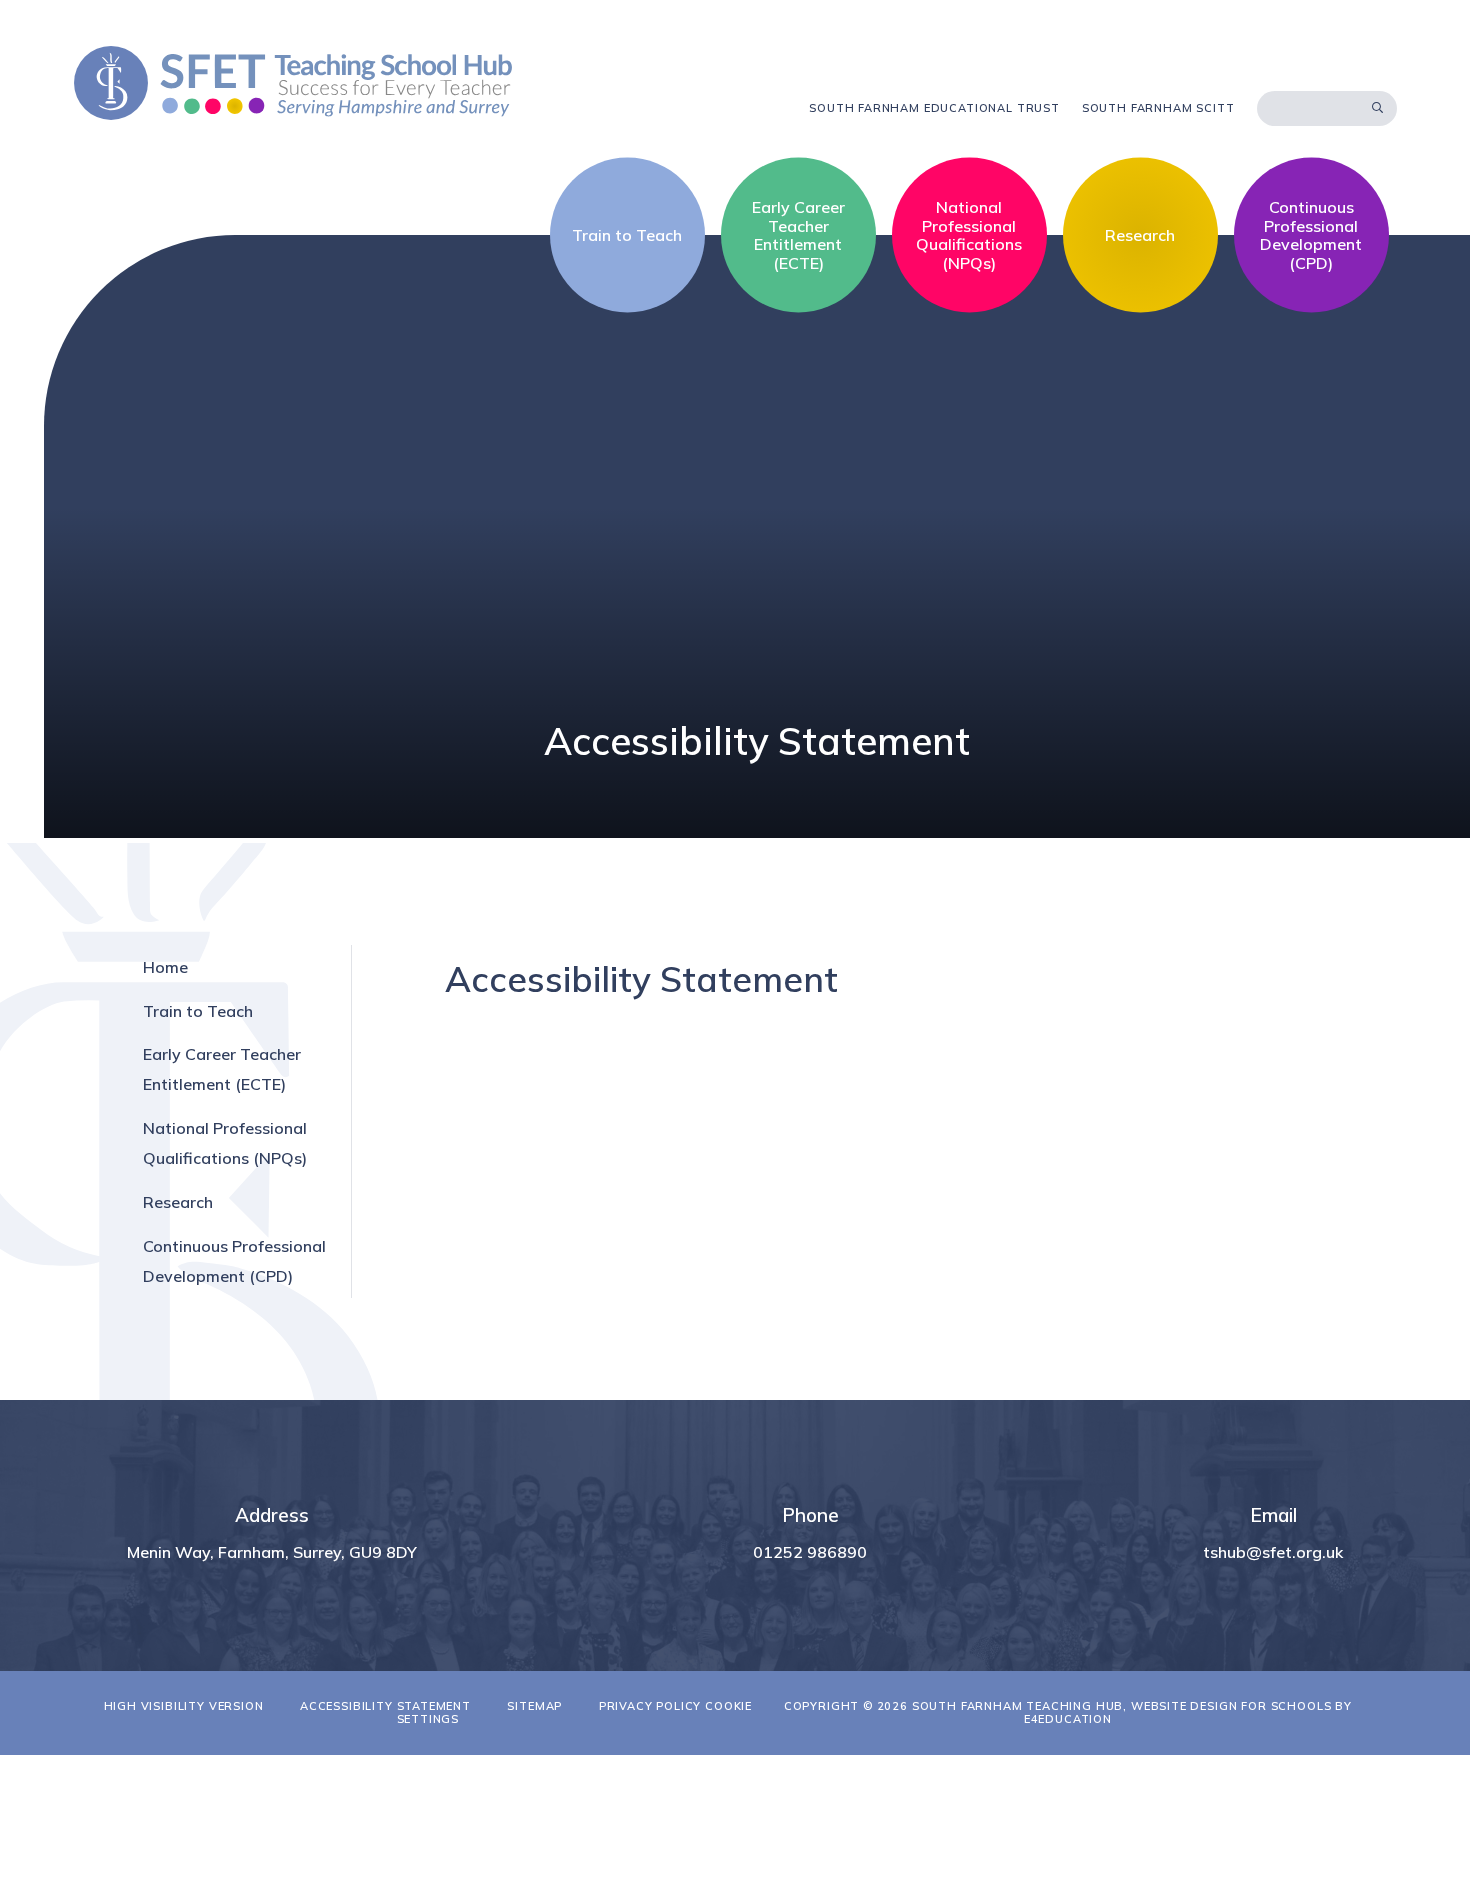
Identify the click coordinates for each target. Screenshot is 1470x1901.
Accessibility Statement (385, 1706)
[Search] (1377, 108)
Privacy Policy (650, 1706)
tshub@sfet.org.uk (1273, 1552)
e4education (1068, 1719)
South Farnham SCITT (1158, 108)
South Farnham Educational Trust (934, 108)
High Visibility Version (184, 1706)
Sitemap (534, 1706)
